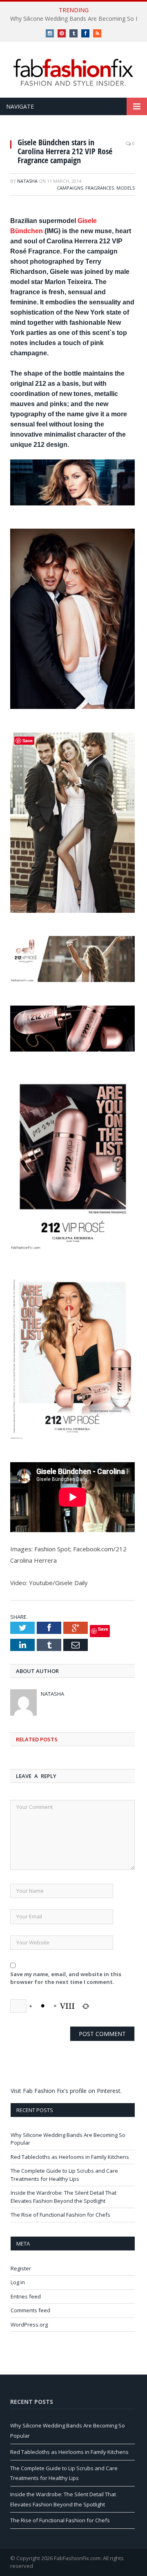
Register (21, 2268)
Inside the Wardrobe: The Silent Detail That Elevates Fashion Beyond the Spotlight (63, 2197)
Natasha (27, 181)
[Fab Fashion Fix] (73, 72)
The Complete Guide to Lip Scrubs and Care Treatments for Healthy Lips (64, 2175)
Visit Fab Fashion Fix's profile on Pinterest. (66, 2091)
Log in (18, 2282)
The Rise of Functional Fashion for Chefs (60, 2215)
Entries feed (26, 2296)
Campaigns (70, 188)
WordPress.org (29, 2325)
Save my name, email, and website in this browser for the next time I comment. (66, 1978)
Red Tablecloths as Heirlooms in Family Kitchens (70, 2157)
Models (126, 188)
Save (103, 1629)
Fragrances (100, 188)
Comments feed (30, 2310)
